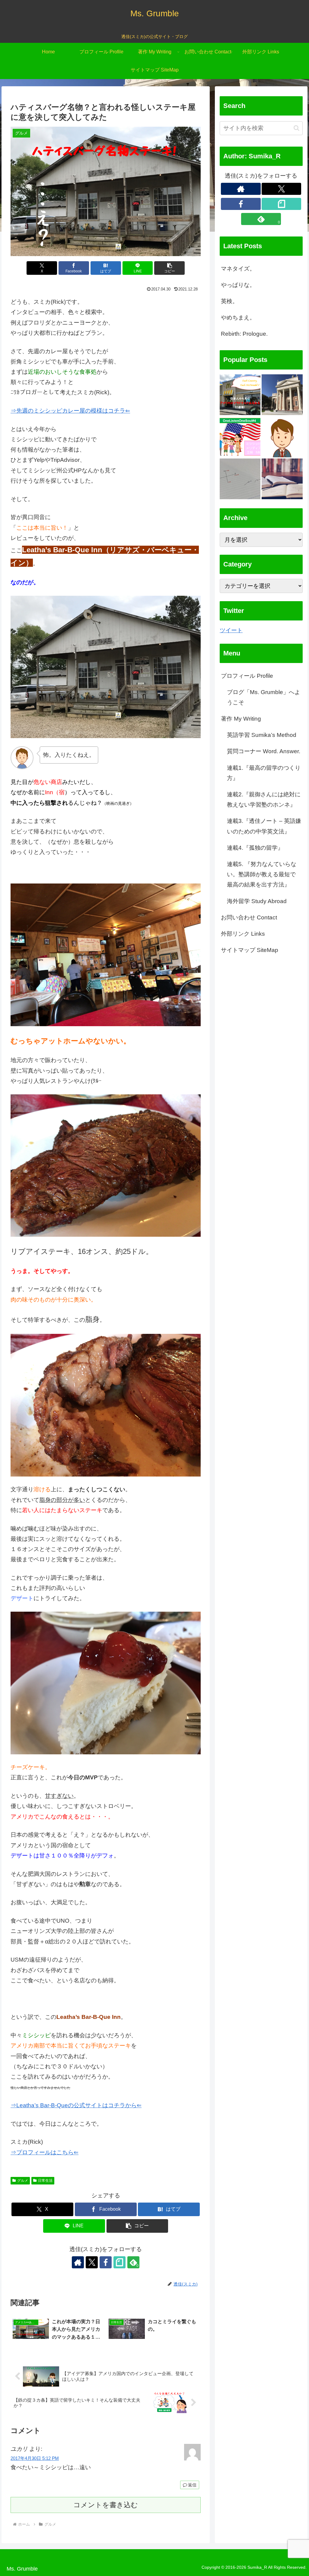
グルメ (23, 2181)
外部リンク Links (243, 934)
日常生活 (45, 2181)
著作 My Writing (241, 719)
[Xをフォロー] (92, 2262)
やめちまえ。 (238, 317)
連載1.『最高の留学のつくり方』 (264, 773)
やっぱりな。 (238, 285)
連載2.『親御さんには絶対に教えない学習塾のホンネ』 (264, 799)
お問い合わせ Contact (249, 917)
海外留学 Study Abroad (257, 901)
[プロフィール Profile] (282, 437)
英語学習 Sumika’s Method (262, 735)
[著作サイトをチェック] (78, 2262)
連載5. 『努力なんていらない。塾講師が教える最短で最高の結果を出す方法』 (262, 874)
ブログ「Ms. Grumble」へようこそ (264, 697)
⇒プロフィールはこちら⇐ (45, 2152)
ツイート (231, 630)
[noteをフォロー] (119, 2262)
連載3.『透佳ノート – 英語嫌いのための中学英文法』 (264, 826)
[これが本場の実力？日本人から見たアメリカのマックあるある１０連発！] (240, 395)
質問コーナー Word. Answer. (264, 751)
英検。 (229, 301)
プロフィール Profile (247, 676)
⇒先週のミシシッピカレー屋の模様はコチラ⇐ (70, 411)
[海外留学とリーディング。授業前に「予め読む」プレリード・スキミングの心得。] (282, 479)
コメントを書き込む (106, 2505)
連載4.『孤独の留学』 (255, 848)
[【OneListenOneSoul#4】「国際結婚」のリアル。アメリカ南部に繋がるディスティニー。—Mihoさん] (240, 437)
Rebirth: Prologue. (244, 334)
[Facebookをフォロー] (106, 2262)
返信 (192, 2485)
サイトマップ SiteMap (250, 950)
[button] (169, 268)
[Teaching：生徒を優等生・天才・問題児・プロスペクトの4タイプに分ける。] (240, 479)
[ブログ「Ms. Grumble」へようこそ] (282, 395)
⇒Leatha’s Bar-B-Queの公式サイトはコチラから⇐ (76, 2105)
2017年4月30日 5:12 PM (35, 2458)
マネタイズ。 (238, 269)
